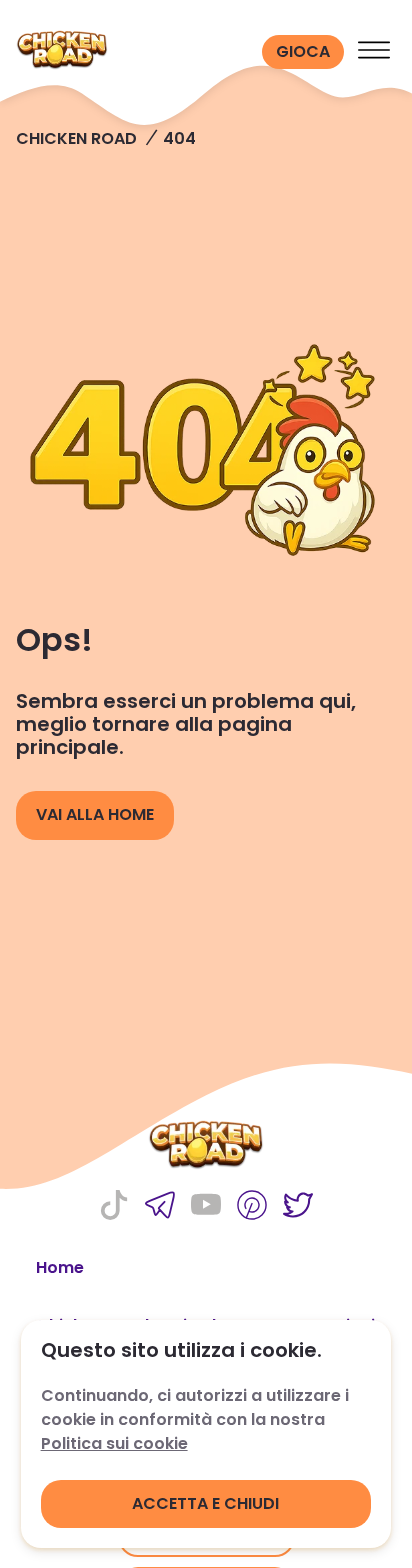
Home (60, 1267)
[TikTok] (114, 1207)
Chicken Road (76, 138)
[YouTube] (206, 1207)
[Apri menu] (374, 52)
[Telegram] (160, 1207)
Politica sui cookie (114, 1443)
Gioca (303, 51)
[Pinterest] (252, 1207)
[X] (298, 1207)
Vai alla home (95, 814)
